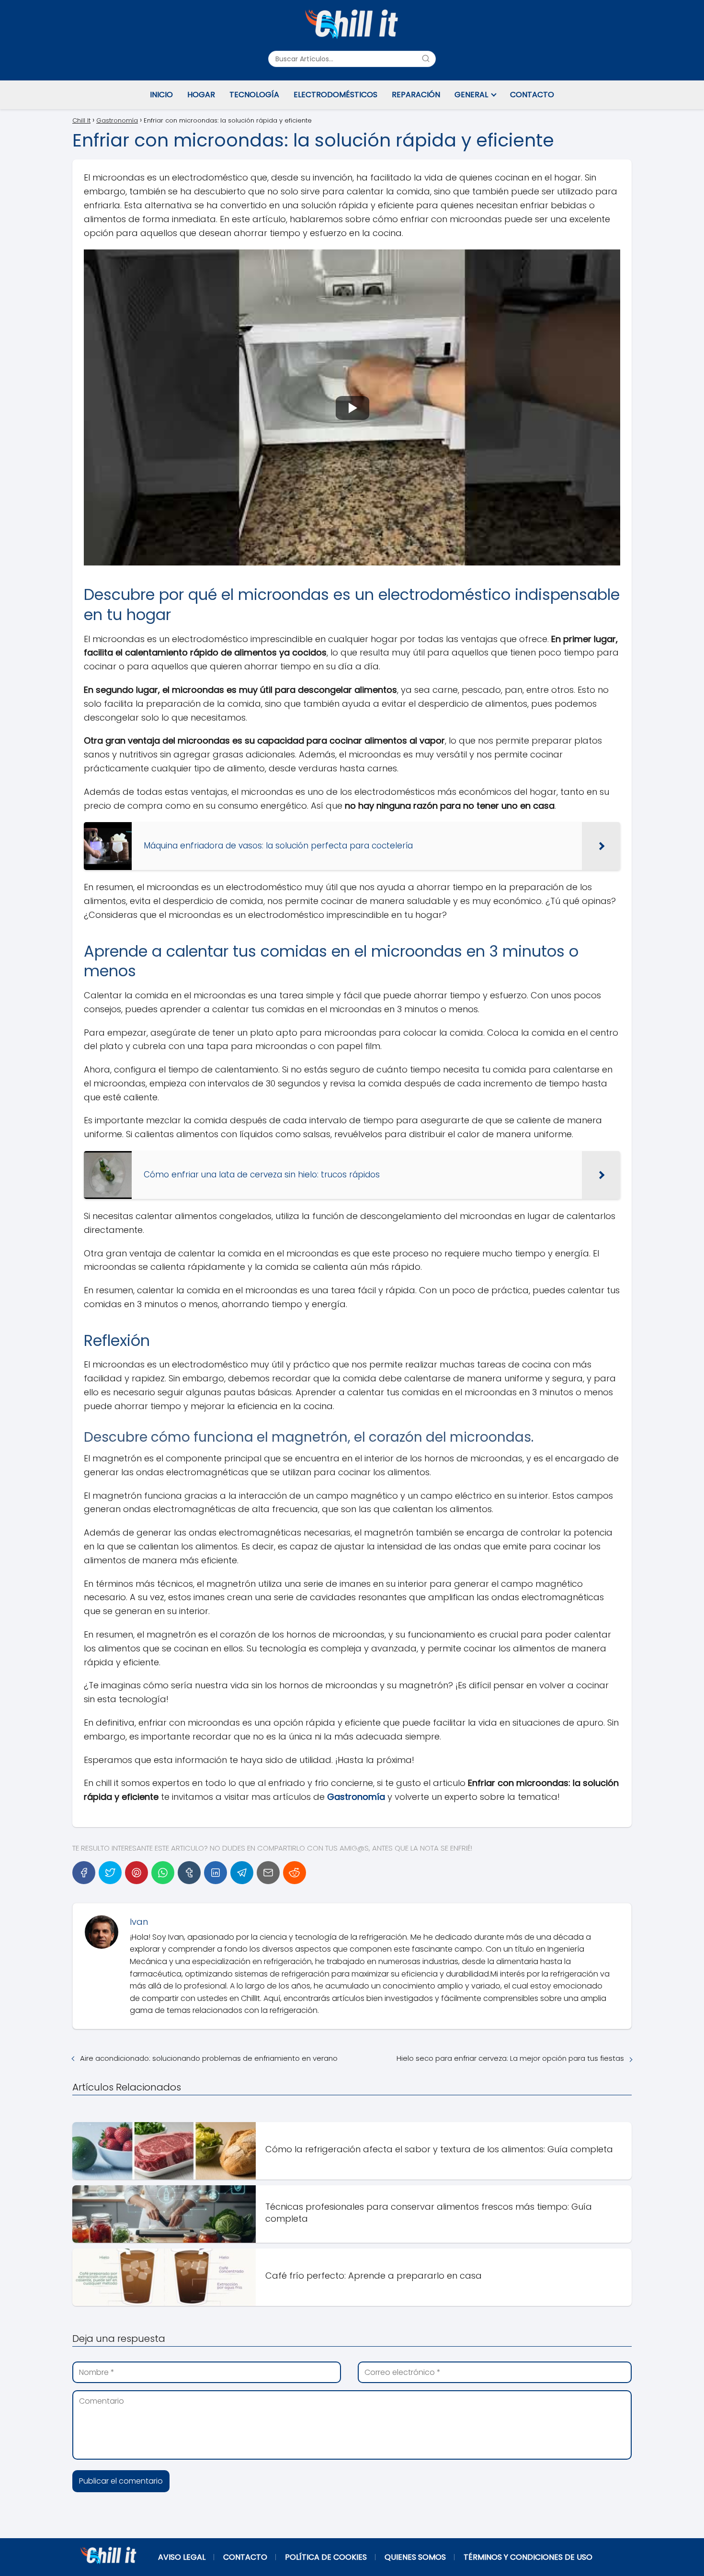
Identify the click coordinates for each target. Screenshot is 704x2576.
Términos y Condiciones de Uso (528, 2557)
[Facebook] (84, 1873)
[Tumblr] (189, 1873)
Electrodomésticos (335, 95)
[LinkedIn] (216, 1873)
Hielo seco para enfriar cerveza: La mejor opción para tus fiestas (510, 2058)
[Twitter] (110, 1873)
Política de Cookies (326, 2557)
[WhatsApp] (163, 1873)
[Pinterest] (136, 1873)
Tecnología (254, 95)
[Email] (268, 1873)
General (471, 95)
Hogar (201, 95)
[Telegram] (242, 1873)
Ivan (139, 1922)
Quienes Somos (415, 2557)
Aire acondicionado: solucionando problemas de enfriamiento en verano (209, 2058)
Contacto (532, 95)
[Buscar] (426, 58)
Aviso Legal (182, 2557)
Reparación (416, 95)
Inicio (161, 95)
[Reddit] (295, 1873)
